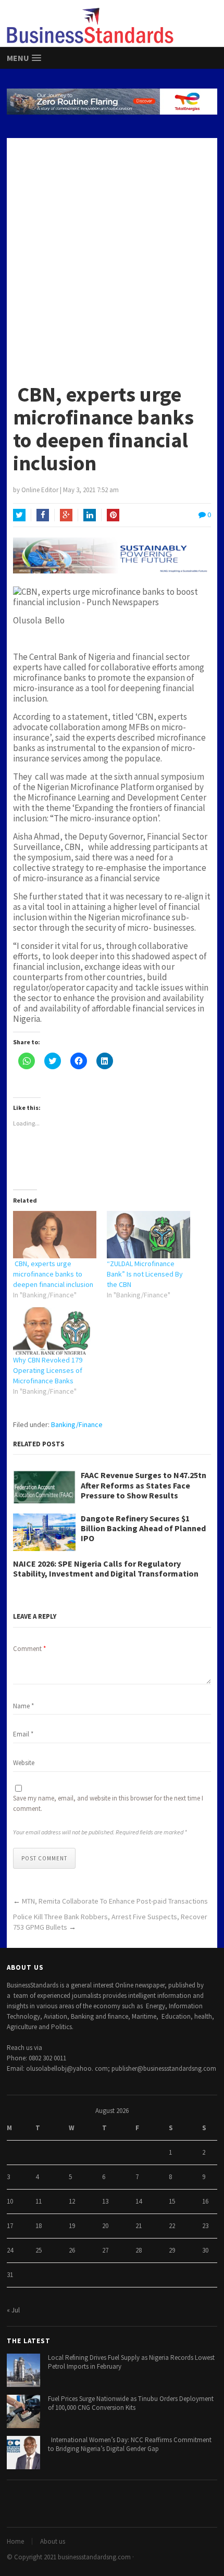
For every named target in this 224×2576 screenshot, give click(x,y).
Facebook (43, 515)
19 (72, 2226)
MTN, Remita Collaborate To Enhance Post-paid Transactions (115, 1901)
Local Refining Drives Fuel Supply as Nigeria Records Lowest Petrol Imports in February (131, 2362)
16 (205, 2201)
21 (139, 2226)
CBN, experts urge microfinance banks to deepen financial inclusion (53, 1274)
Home (15, 2541)
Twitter (19, 515)
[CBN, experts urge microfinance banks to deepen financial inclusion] (55, 1235)
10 (10, 2201)
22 (172, 2226)
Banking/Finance (77, 1424)
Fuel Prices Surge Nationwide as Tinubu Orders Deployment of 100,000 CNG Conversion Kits (131, 2403)
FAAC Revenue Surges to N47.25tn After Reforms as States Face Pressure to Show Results (144, 1485)
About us (53, 2541)
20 (105, 2226)
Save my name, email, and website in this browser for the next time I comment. (108, 1803)
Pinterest (113, 515)
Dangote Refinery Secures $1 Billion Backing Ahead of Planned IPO (143, 1528)
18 (39, 2226)
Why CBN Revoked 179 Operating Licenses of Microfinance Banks (48, 1370)
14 (139, 2201)
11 (39, 2201)
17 (10, 2226)
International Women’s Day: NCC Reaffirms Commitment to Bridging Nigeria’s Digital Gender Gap (130, 2444)
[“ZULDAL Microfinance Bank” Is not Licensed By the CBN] (148, 1235)
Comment (29, 1649)
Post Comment (44, 1858)
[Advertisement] (112, 255)
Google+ (66, 515)
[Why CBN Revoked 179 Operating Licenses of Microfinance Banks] (55, 1331)
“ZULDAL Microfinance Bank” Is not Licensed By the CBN (145, 1274)
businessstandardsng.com (94, 2557)
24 (10, 2250)
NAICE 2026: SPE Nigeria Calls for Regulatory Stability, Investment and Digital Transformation (106, 1569)
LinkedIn (90, 515)
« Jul (13, 2310)
